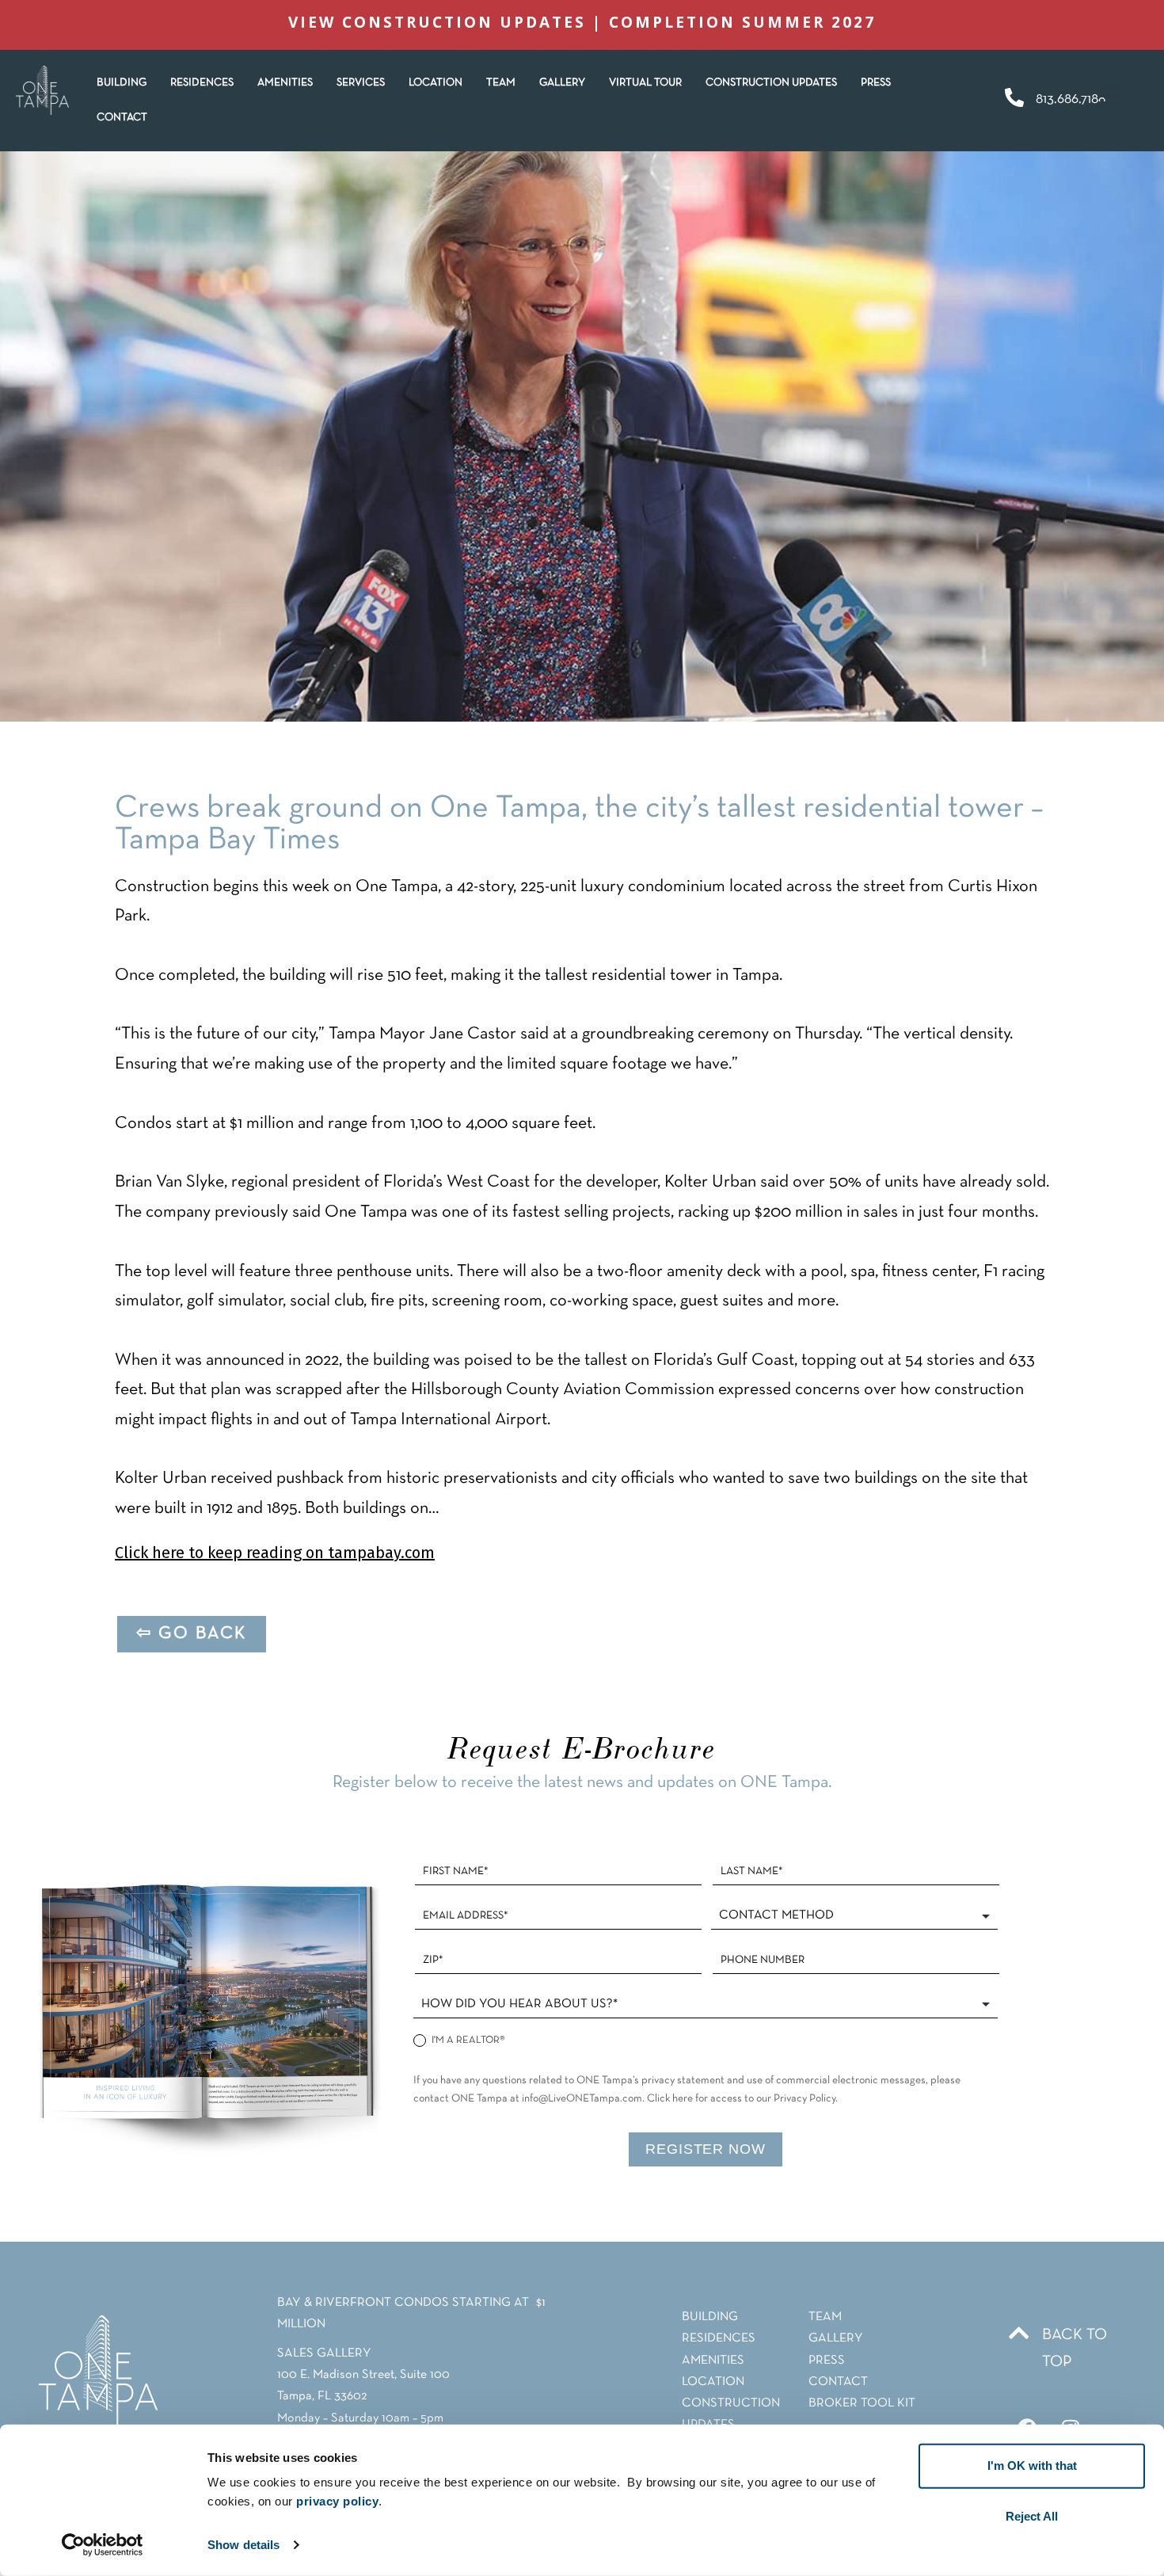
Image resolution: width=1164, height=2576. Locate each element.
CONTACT (122, 118)
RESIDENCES (202, 83)
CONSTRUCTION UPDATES (771, 83)
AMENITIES (285, 83)
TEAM (501, 83)
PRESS (876, 83)
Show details (243, 2545)
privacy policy (337, 2501)
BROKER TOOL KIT (862, 2403)
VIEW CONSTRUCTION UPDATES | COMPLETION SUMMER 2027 (582, 22)
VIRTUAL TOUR (645, 83)
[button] (202, 83)
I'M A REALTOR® (467, 2041)
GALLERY (562, 83)
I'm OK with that (1032, 2465)
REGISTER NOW (706, 2149)
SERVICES (361, 83)
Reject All (1032, 2516)
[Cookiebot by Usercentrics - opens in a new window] (103, 2545)
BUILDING (122, 83)
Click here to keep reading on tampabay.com (275, 1553)
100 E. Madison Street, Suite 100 (363, 2375)
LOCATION (436, 83)
